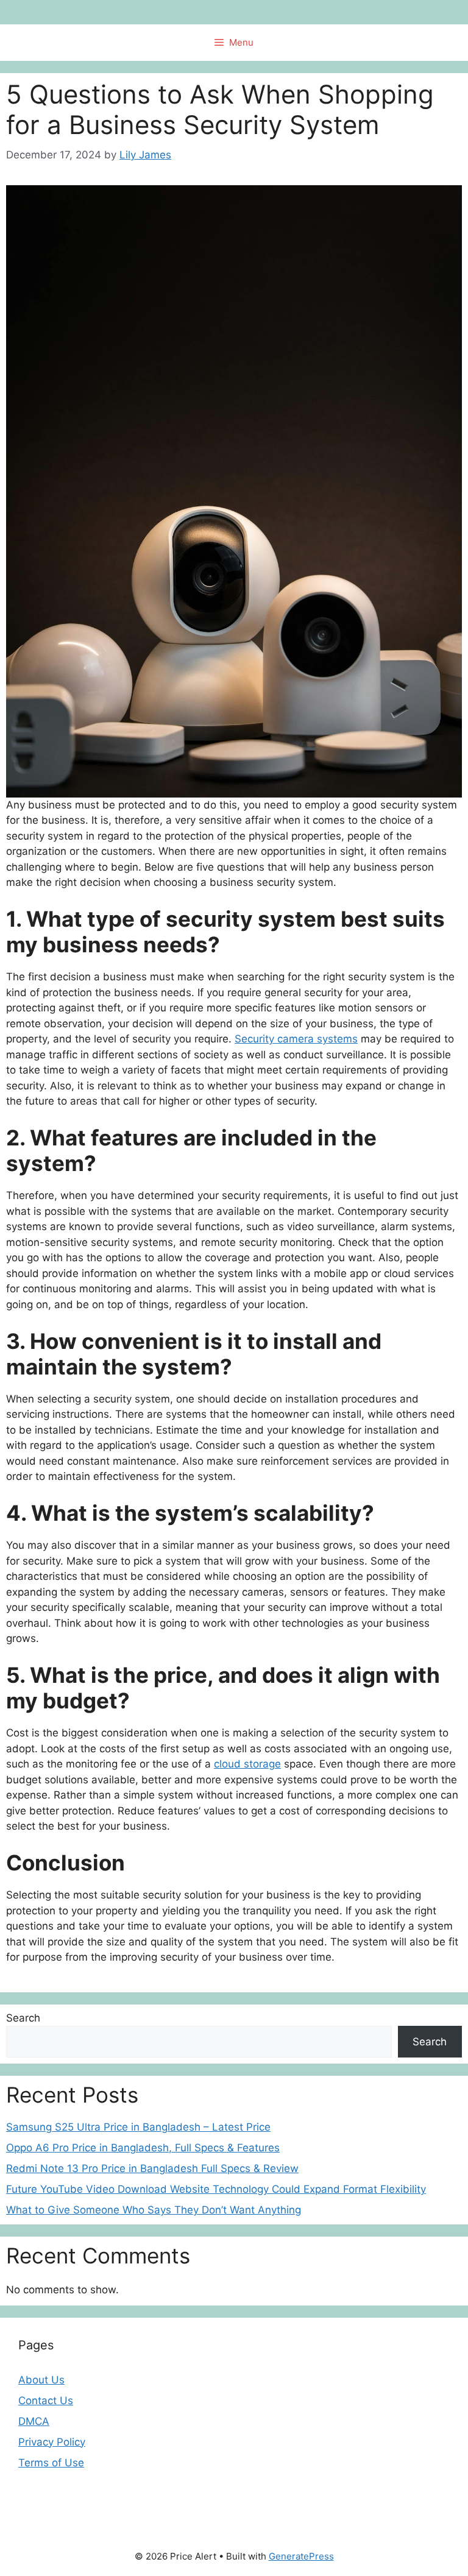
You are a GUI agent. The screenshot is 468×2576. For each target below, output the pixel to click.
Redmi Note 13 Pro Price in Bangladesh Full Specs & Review (152, 2168)
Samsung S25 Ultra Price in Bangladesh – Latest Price (138, 2127)
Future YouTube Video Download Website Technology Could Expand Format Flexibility (216, 2189)
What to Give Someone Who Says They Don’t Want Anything (154, 2210)
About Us (41, 2380)
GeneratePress (301, 2556)
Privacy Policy (52, 2442)
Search (23, 2018)
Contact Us (46, 2401)
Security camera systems (296, 1039)
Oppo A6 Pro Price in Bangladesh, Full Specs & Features (143, 2148)
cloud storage (247, 1764)
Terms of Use (51, 2463)
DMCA (34, 2421)
